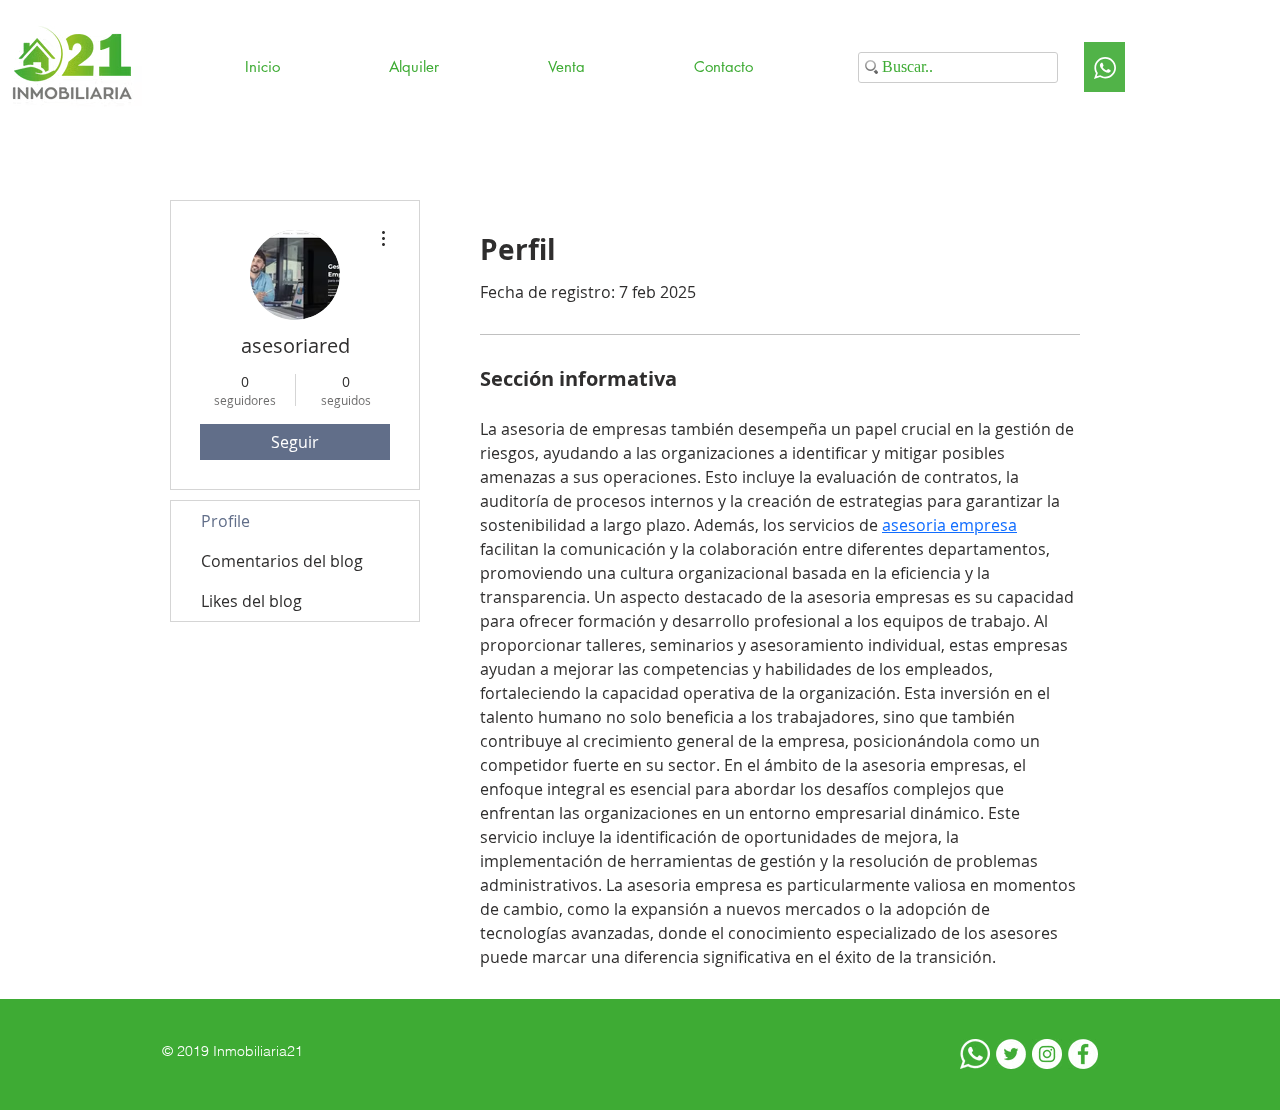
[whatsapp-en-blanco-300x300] (975, 1054)
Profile (225, 521)
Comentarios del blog (282, 561)
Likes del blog (251, 601)
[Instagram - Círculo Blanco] (1047, 1054)
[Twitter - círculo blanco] (1011, 1054)
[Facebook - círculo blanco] (1083, 1054)
